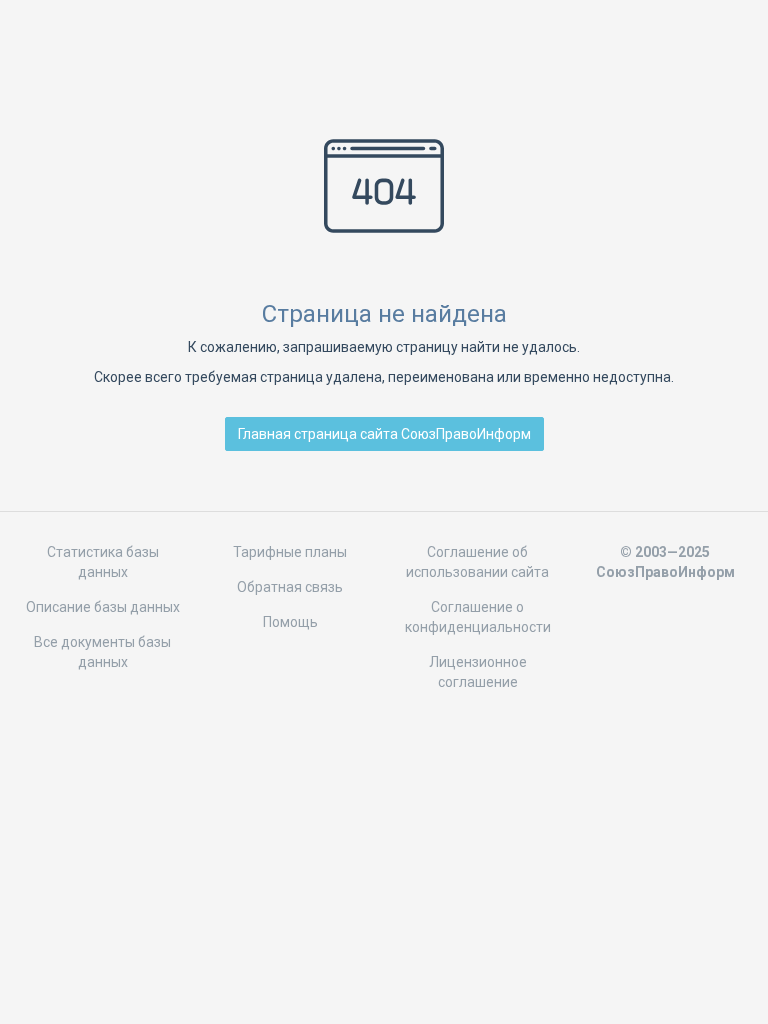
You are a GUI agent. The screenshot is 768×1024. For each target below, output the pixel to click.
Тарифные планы (290, 552)
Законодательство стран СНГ (384, 48)
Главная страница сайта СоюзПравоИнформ (384, 434)
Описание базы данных (103, 607)
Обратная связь (290, 587)
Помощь (290, 622)
